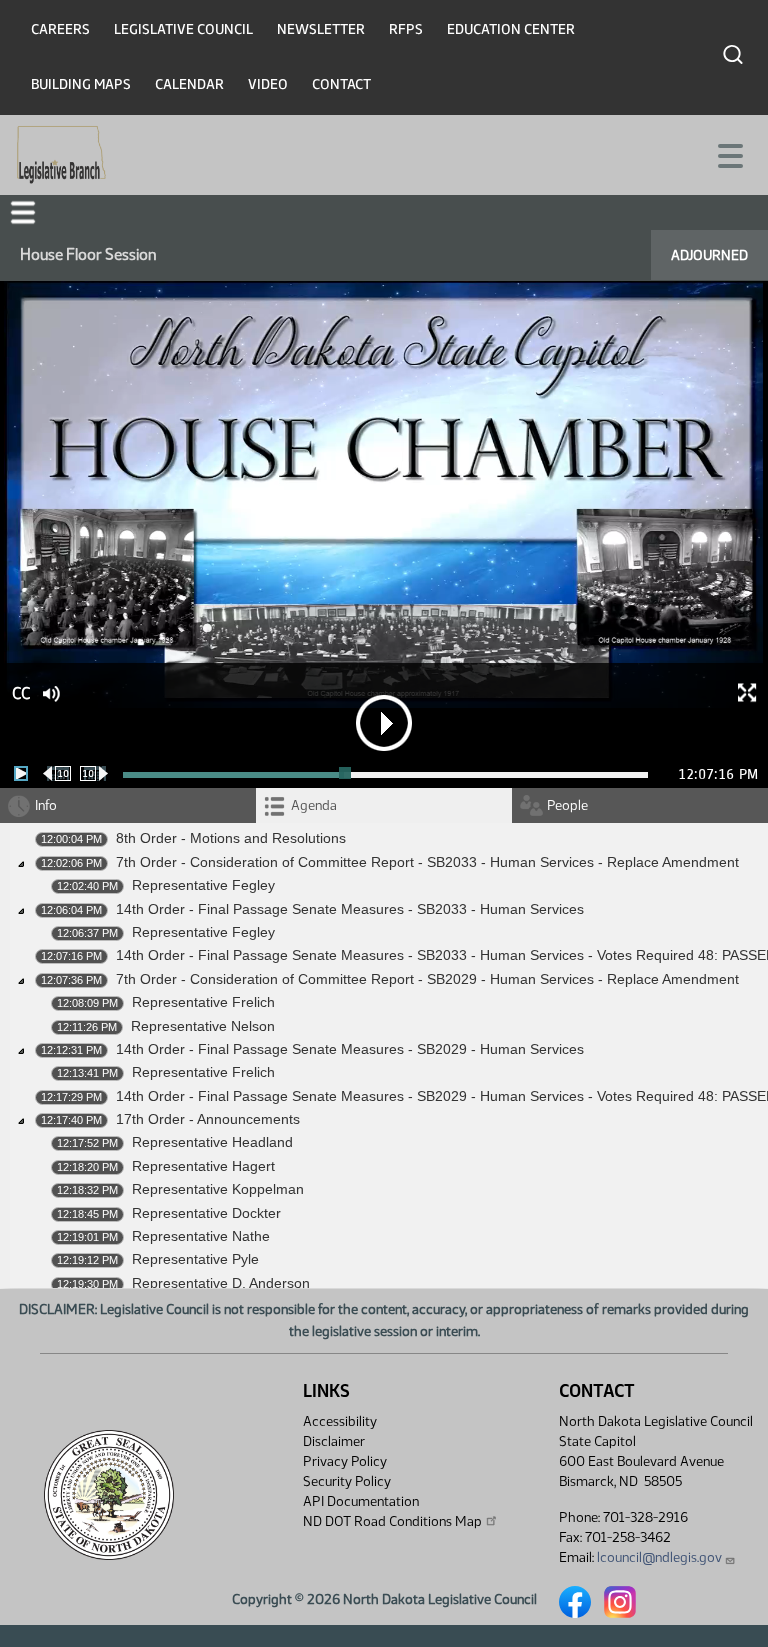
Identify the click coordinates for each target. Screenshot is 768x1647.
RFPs (406, 29)
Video (268, 84)
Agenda (314, 805)
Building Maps (81, 84)
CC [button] (21, 693)
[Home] (61, 155)
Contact (341, 84)
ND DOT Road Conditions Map (392, 1521)
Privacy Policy (345, 1461)
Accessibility (340, 1421)
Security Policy (347, 1481)
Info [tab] (46, 805)
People (567, 805)
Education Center (511, 29)
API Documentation (361, 1501)
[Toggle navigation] (729, 154)
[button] (23, 212)
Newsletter (321, 29)
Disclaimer (334, 1441)
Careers (60, 29)
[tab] (384, 805)
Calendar (189, 84)
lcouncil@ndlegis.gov (659, 1557)
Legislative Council (183, 29)
